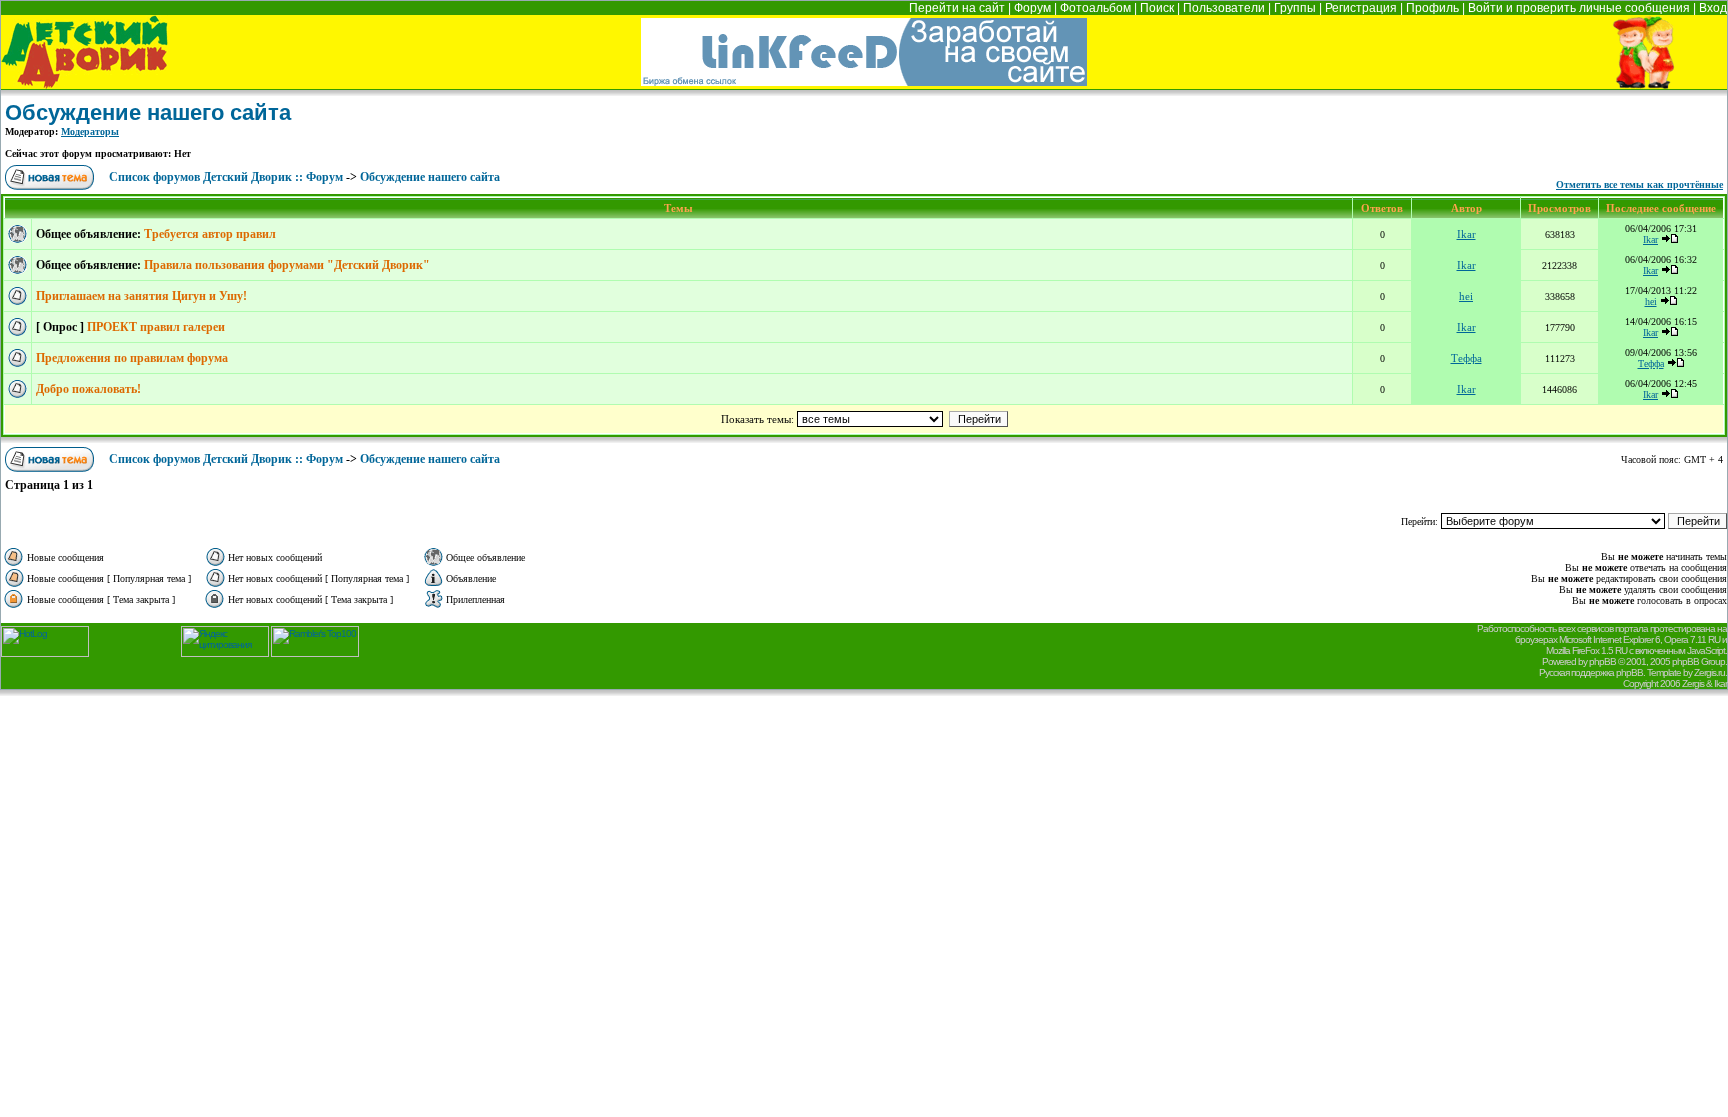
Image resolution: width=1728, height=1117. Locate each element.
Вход (1713, 8)
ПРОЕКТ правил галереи (156, 327)
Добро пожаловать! (88, 389)
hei (1466, 296)
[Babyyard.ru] (84, 83)
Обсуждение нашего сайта (148, 112)
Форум (1032, 8)
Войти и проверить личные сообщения (1579, 8)
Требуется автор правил (210, 234)
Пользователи (1224, 8)
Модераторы (90, 131)
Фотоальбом (1095, 8)
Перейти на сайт (957, 8)
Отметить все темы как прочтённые (1639, 184)
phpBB (1602, 661)
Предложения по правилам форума (132, 358)
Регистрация (1361, 8)
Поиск (1157, 8)
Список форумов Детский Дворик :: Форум (226, 177)
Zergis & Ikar (1704, 683)
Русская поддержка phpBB (1591, 672)
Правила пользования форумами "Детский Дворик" (287, 265)
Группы (1295, 8)
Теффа (1466, 358)
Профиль (1432, 8)
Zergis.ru (1709, 672)
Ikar (1466, 234)
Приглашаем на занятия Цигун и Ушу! (141, 296)
